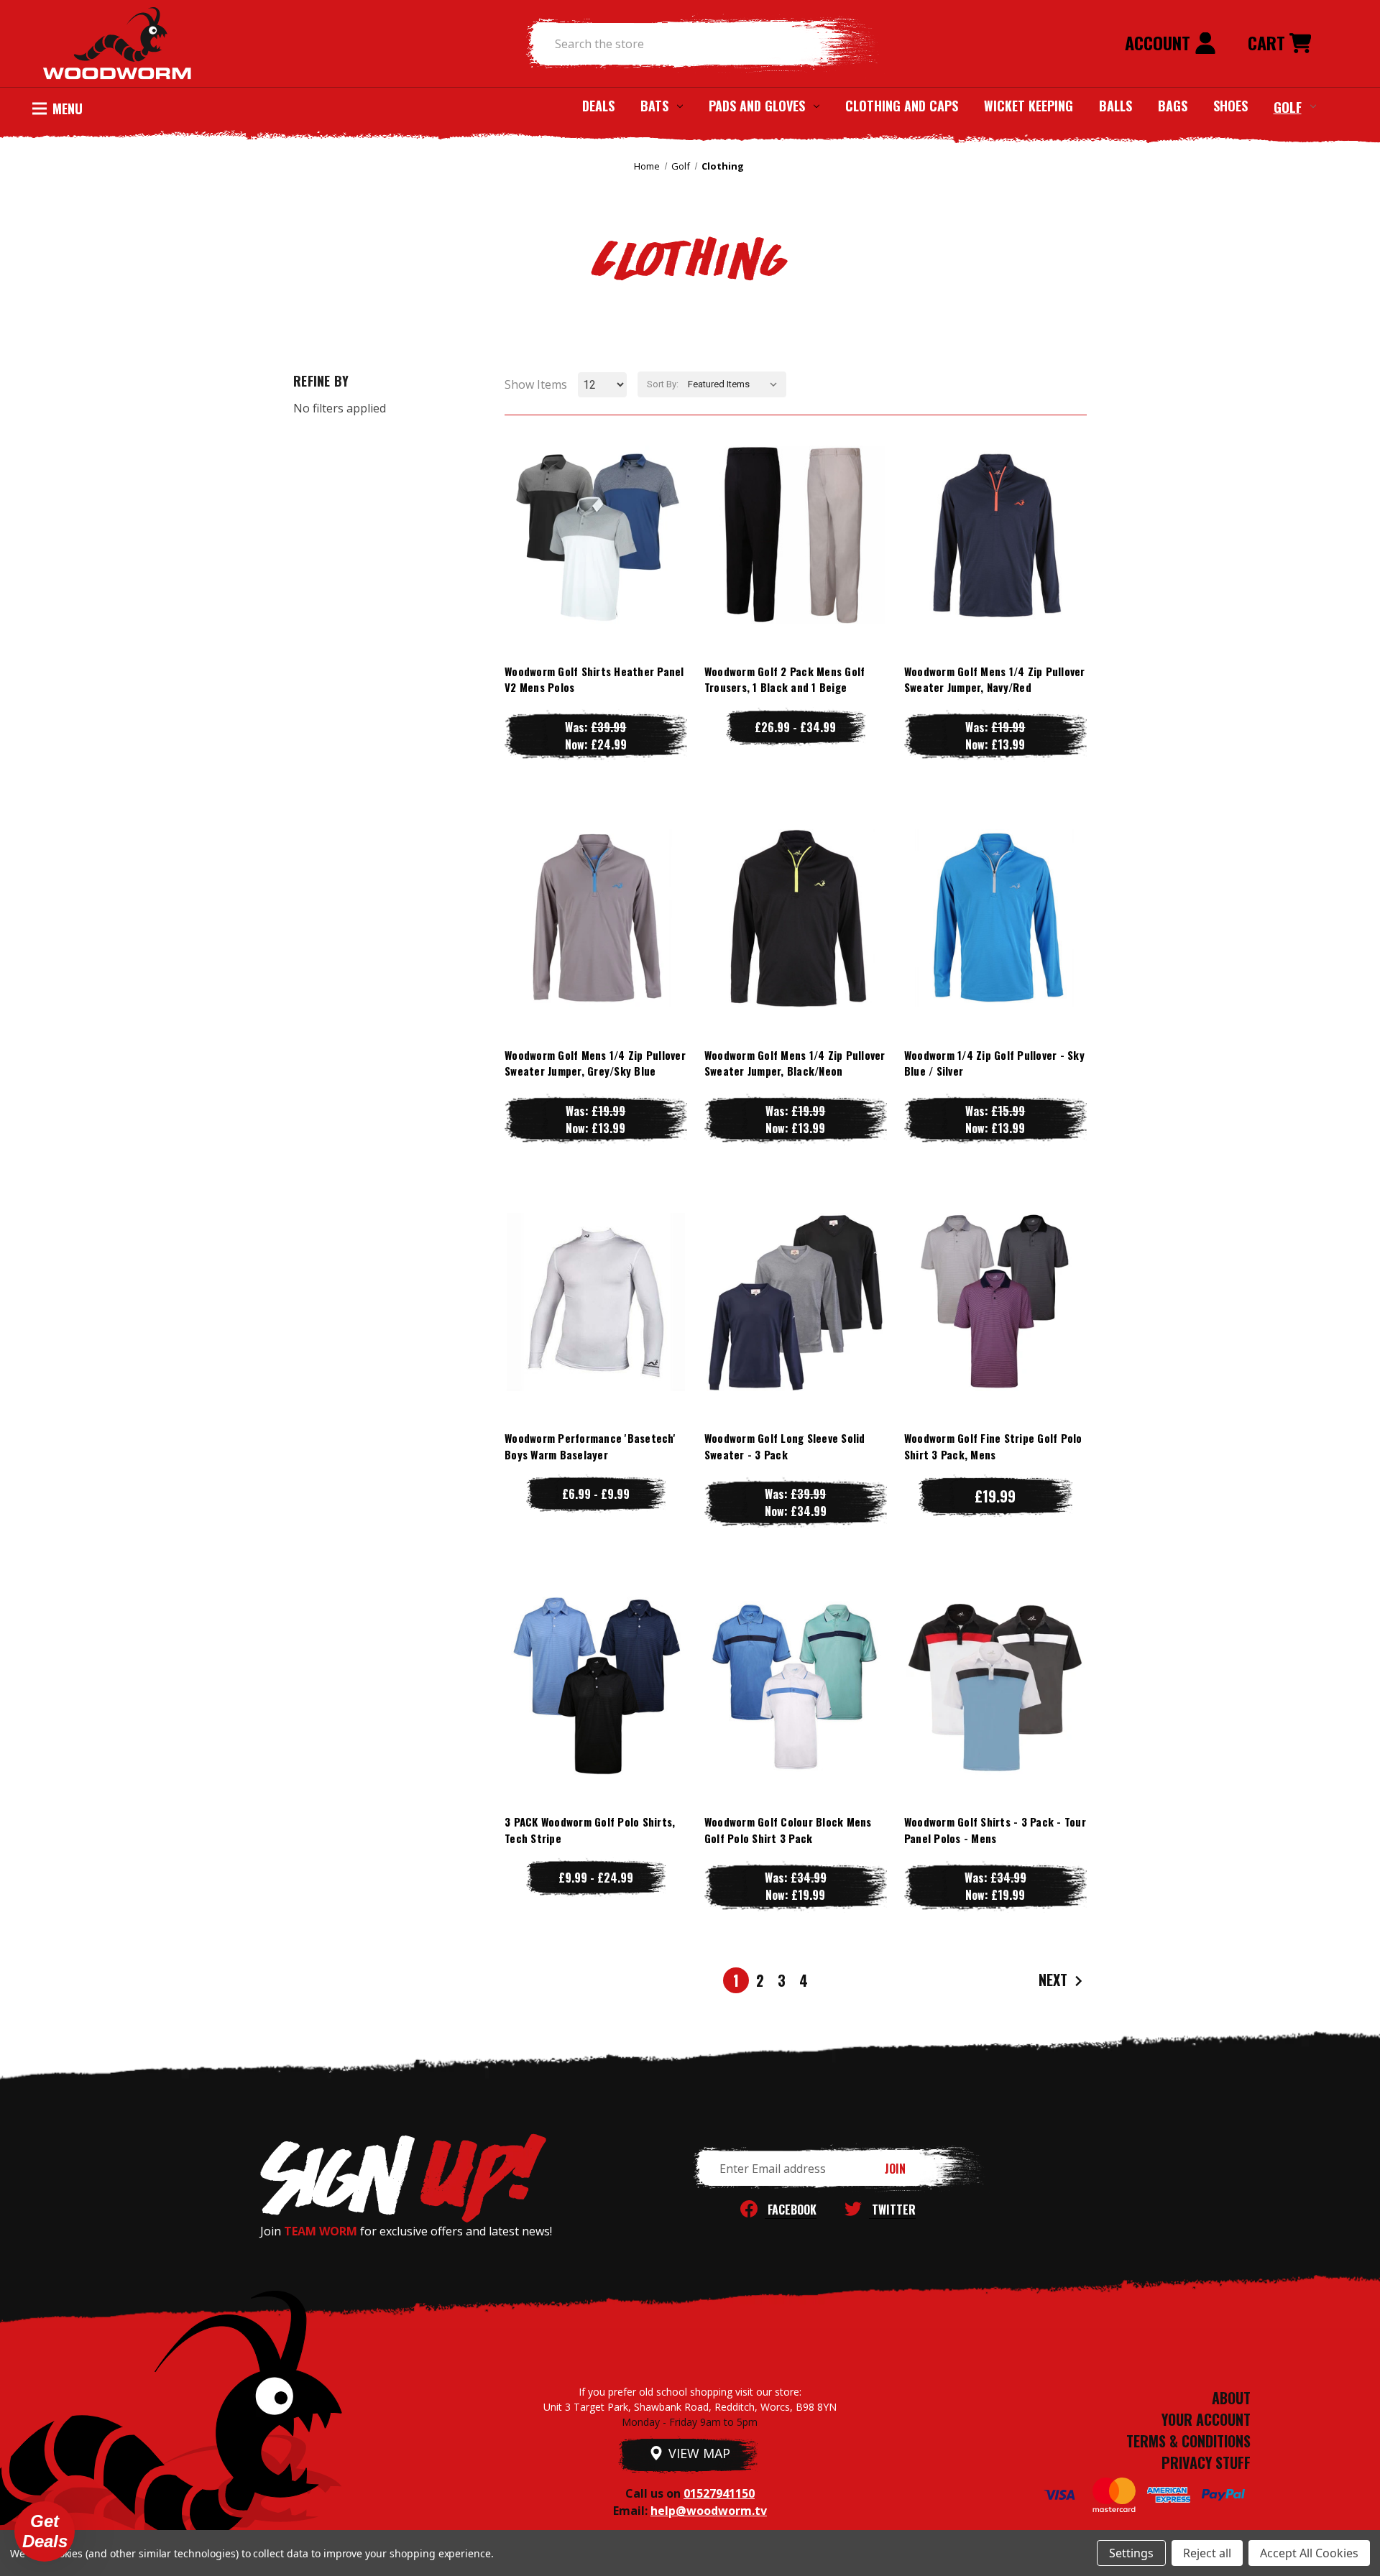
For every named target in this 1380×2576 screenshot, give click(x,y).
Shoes (1230, 106)
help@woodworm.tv (709, 2511)
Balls (1115, 106)
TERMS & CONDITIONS (1188, 2441)
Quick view (596, 505)
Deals (598, 106)
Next (1055, 1980)
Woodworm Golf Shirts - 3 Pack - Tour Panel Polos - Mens (995, 1830)
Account (1160, 42)
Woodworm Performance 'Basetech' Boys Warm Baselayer (590, 1446)
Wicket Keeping (1029, 106)
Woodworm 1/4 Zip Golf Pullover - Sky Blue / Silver (994, 1063)
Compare (589, 534)
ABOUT (1231, 2398)
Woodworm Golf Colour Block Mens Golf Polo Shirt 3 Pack (788, 1830)
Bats (654, 106)
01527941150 (719, 2493)
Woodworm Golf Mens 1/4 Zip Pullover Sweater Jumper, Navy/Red (995, 679)
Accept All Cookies (1309, 2553)
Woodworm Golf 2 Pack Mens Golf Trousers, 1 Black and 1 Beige (785, 679)
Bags (1173, 106)
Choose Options (595, 563)
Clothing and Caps (902, 106)
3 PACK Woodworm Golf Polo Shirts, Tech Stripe (590, 1830)
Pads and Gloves (757, 106)
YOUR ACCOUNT (1206, 2419)
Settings (1131, 2553)
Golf (1288, 106)
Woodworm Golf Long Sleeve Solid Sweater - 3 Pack (785, 1446)
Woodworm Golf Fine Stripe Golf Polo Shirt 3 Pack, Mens (993, 1446)
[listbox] (736, 384)
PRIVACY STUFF (1206, 2462)
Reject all (1207, 2553)
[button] (45, 2531)
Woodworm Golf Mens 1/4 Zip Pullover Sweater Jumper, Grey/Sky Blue (595, 1063)
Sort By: (663, 384)
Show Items (536, 384)
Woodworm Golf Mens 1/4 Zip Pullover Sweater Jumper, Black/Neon (795, 1063)
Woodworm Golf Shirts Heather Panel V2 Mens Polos (594, 679)
